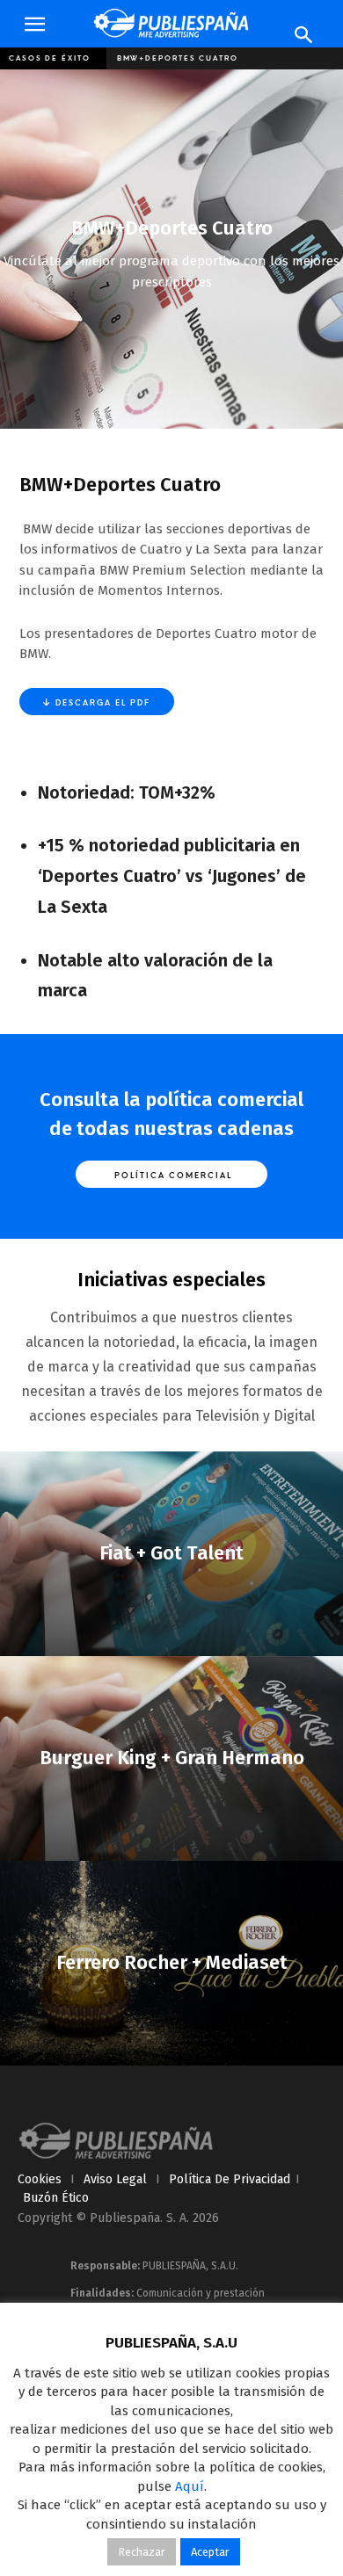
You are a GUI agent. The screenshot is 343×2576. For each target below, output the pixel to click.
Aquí (190, 2486)
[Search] (304, 35)
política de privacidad (230, 2179)
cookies (40, 2179)
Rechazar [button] (142, 2552)
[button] (34, 25)
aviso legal (115, 2179)
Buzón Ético (56, 2198)
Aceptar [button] (210, 2552)
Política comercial (171, 1175)
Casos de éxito (50, 58)
